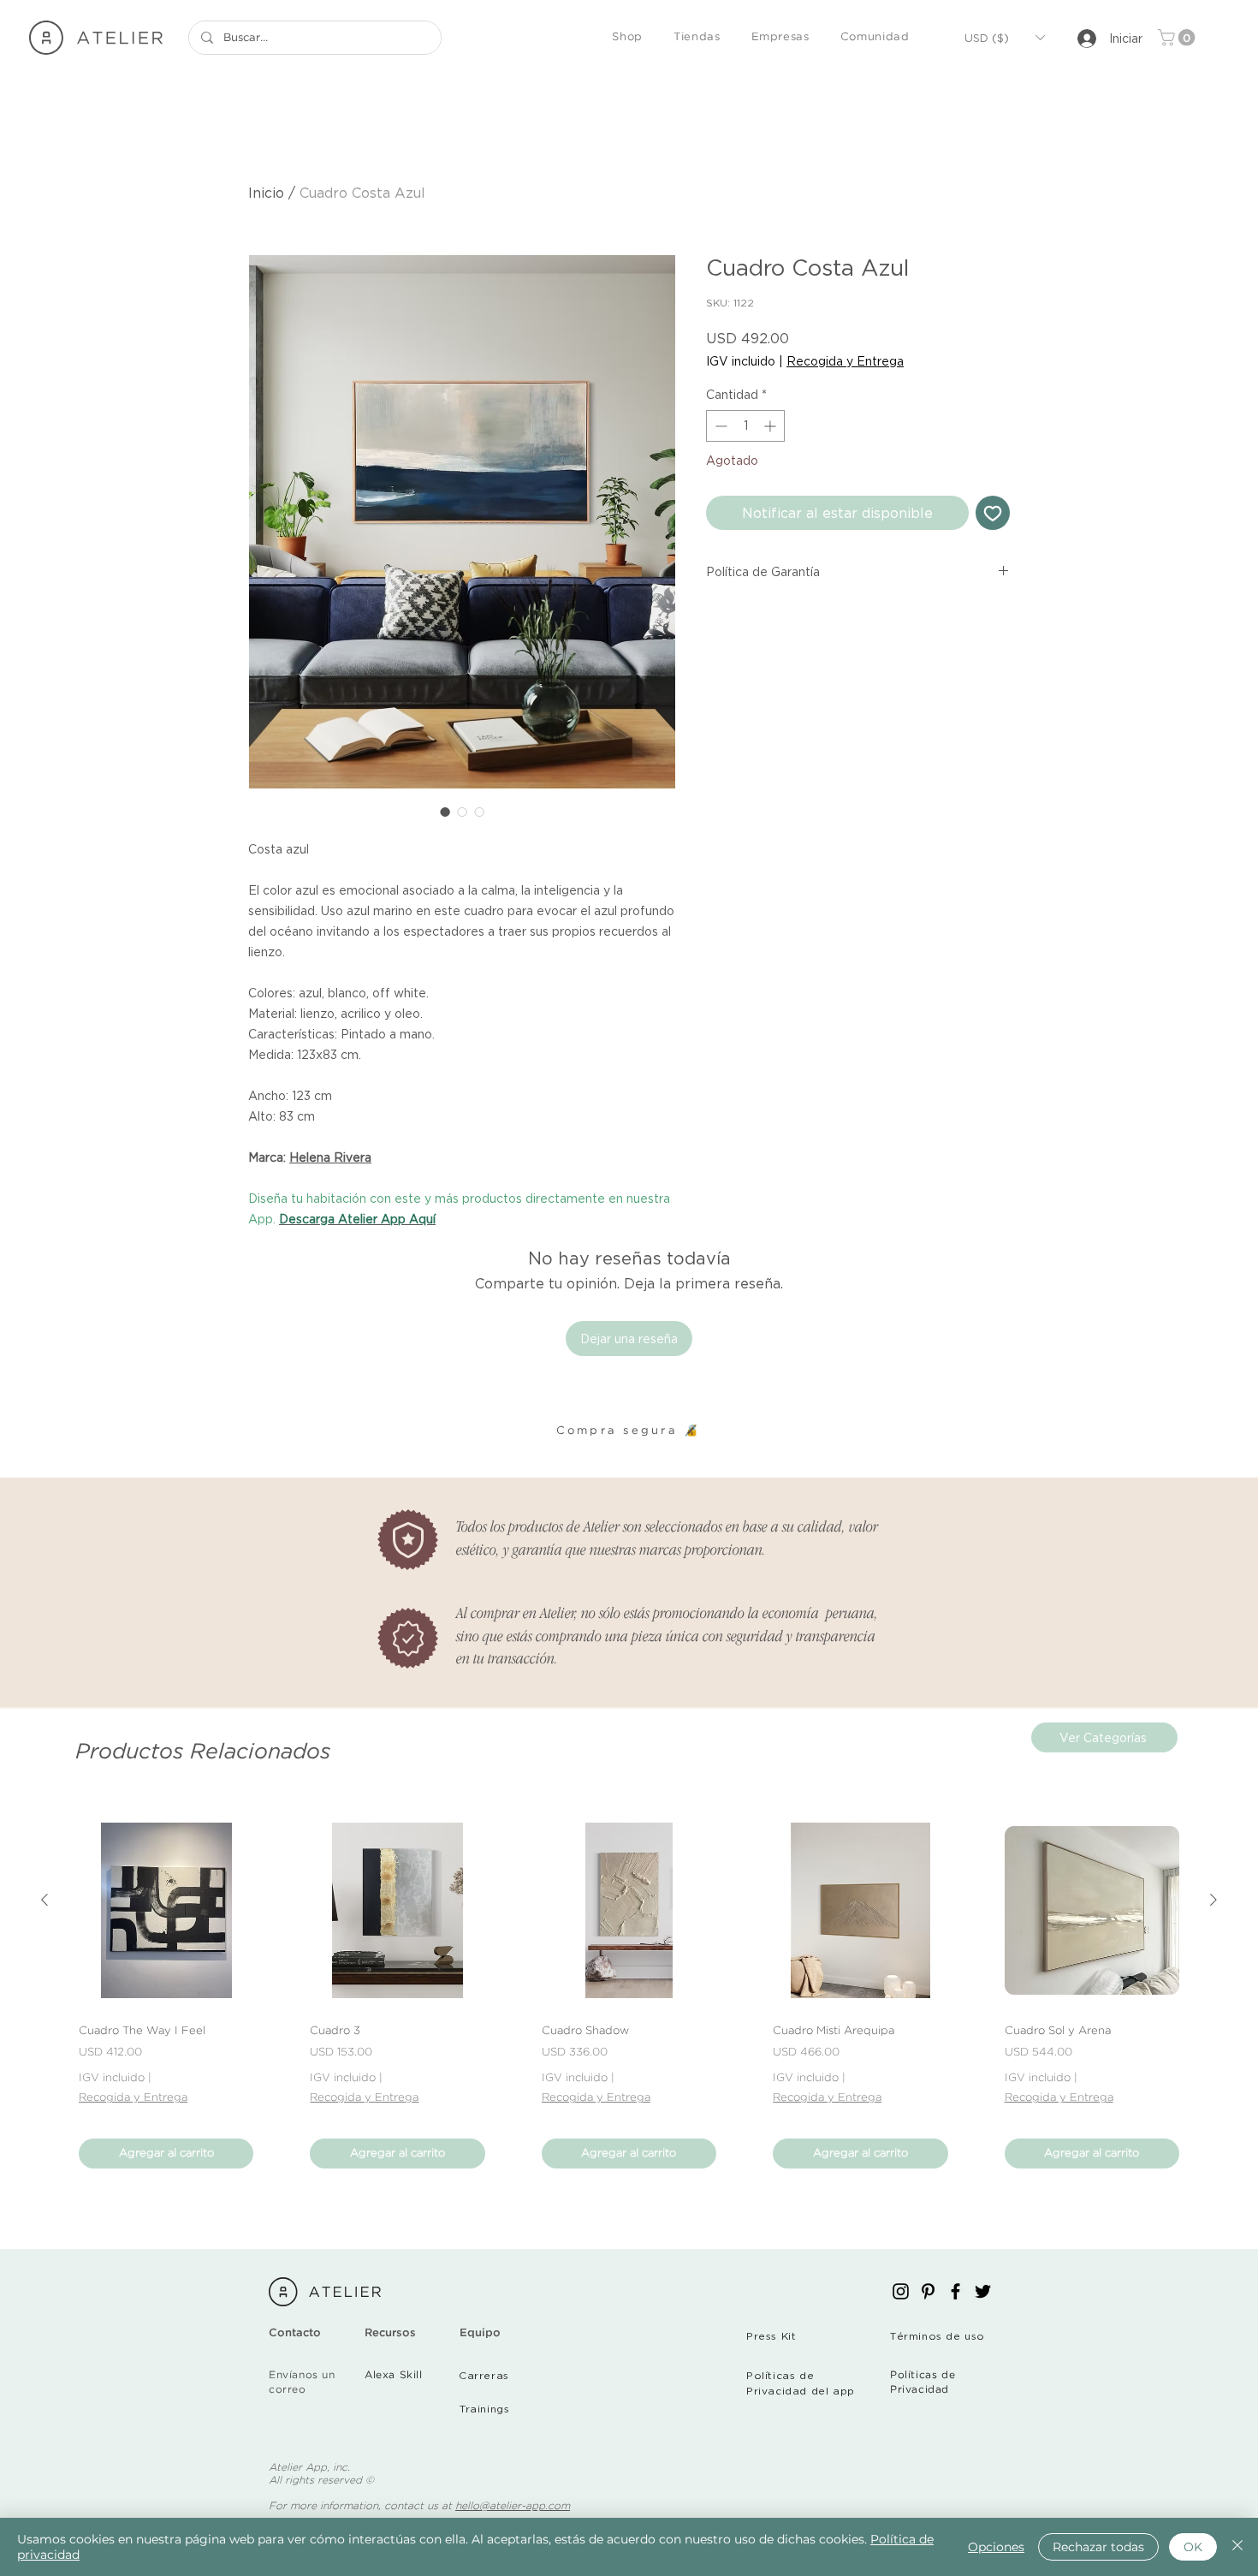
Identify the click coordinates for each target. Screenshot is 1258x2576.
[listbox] (1004, 38)
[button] (627, 38)
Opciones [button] (996, 2547)
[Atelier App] (901, 2291)
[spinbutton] (745, 426)
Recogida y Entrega (845, 361)
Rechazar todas (1098, 2547)
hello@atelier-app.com (513, 2506)
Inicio (266, 193)
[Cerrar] (1237, 2547)
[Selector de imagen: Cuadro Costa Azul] (445, 812)
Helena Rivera (330, 1157)
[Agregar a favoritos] (993, 513)
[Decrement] (719, 426)
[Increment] (771, 426)
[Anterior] (45, 1900)
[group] (629, 1996)
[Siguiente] (1213, 1900)
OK (1193, 2547)
